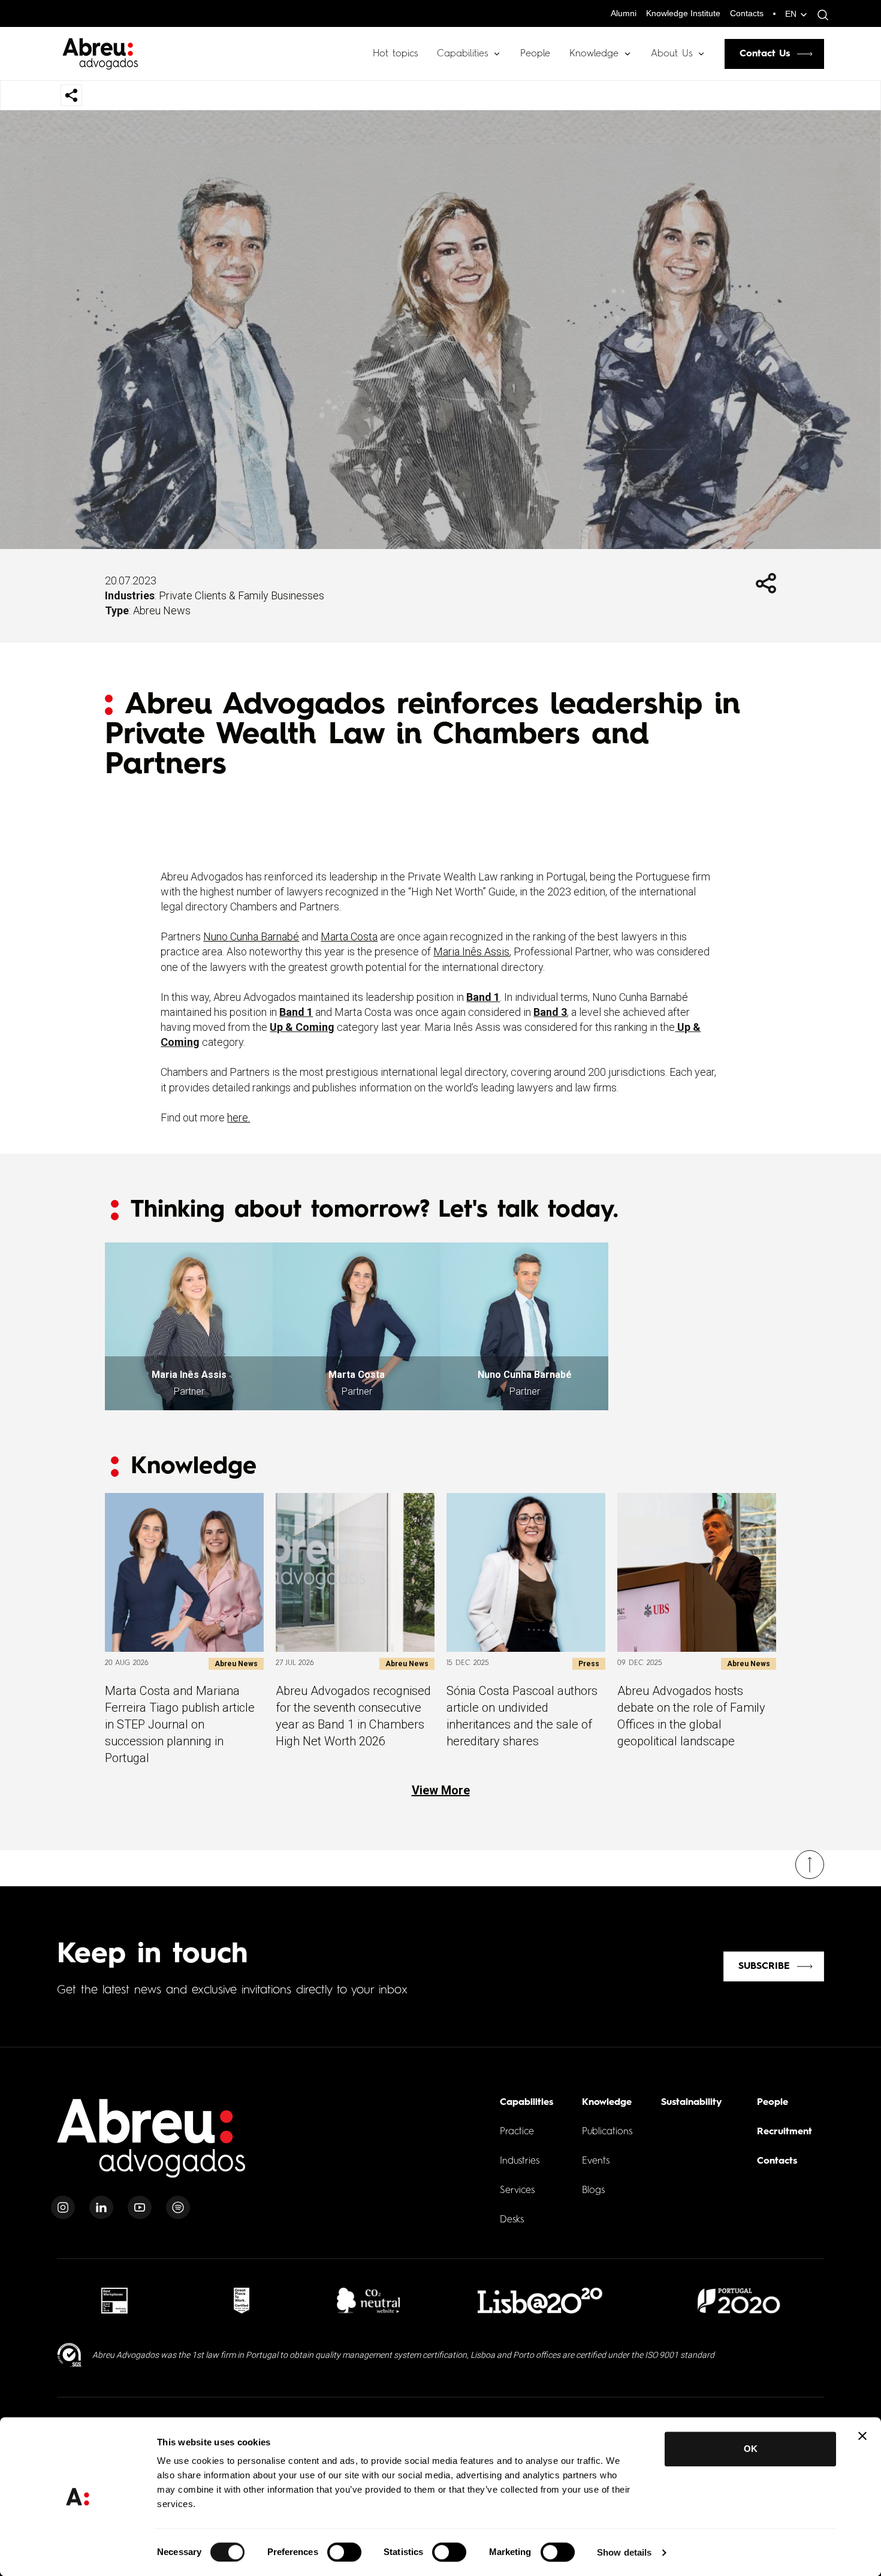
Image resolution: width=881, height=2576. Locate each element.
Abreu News (162, 610)
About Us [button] (672, 54)
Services (517, 2191)
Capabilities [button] (462, 54)
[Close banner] (862, 2436)
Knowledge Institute (683, 13)
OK (751, 2449)
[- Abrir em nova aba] (114, 2301)
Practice (517, 2132)
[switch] (344, 2552)
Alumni (624, 13)
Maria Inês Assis (471, 951)
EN (791, 14)
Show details (624, 2552)
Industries (520, 2161)
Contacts (747, 13)
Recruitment (785, 2132)
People (535, 54)
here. (239, 1117)
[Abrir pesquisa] (820, 15)
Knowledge (594, 54)
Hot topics (395, 54)
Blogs (593, 2191)
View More (441, 1790)
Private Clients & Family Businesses (242, 595)
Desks (512, 2220)
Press (589, 1664)
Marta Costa (349, 936)
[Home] (152, 2145)
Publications (607, 2132)
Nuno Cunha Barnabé (251, 936)
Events (596, 2161)
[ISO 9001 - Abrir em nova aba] (70, 2355)
